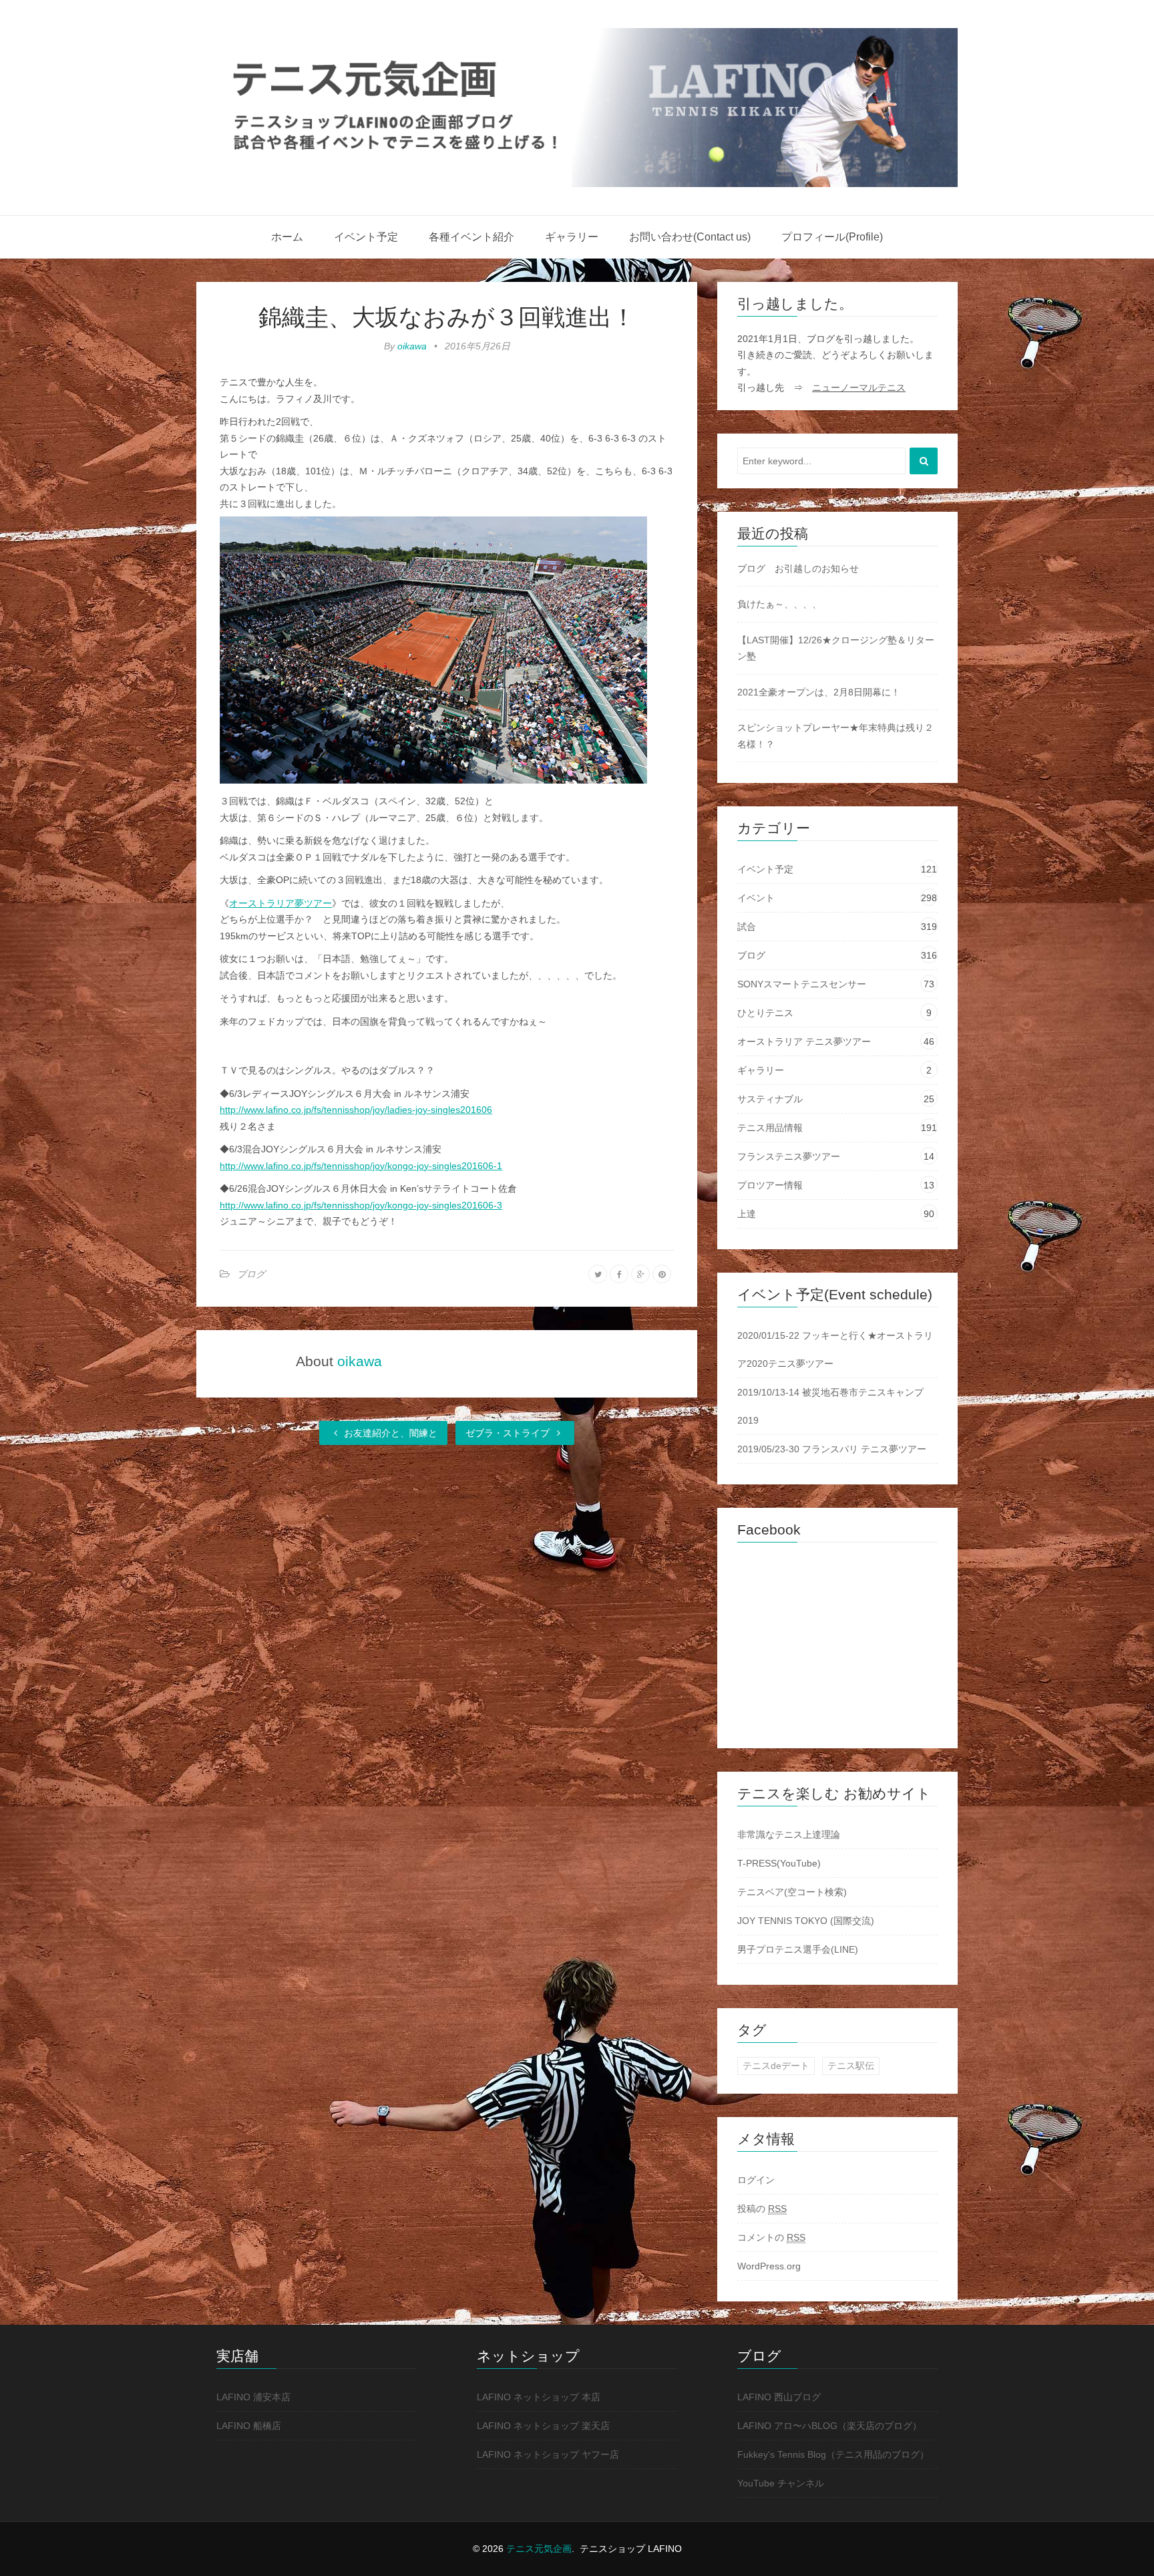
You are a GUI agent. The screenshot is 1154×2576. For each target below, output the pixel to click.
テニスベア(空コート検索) (792, 1892)
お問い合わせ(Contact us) (690, 237)
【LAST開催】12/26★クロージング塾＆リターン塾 (836, 648)
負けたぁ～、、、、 (779, 604)
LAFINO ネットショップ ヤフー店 (548, 2454)
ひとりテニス (765, 1013)
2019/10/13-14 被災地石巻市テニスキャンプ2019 (830, 1406)
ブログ (251, 1274)
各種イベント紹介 (471, 237)
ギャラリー (572, 237)
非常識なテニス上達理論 (789, 1834)
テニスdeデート (776, 2066)
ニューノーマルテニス (859, 387)
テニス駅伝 (851, 2066)
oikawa (412, 346)
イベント (756, 898)
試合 (747, 927)
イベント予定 (366, 237)
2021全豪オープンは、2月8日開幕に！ (819, 692)
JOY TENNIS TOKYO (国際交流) (806, 1921)
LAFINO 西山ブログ (779, 2397)
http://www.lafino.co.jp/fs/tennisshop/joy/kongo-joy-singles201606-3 (361, 1205)
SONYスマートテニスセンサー (802, 984)
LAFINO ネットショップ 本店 (539, 2397)
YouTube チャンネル (781, 2483)
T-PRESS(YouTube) (779, 1863)
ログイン (756, 2180)
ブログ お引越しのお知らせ (798, 569)
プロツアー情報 (770, 1185)
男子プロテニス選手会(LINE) (798, 1949)
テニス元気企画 (539, 2549)
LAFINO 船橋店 (249, 2426)
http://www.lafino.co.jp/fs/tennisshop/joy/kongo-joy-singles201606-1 (361, 1166)
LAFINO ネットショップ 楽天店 (543, 2426)
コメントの (771, 2237)
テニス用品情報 (770, 1128)
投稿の (762, 2209)
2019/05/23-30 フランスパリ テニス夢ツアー (832, 1449)
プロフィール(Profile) (832, 237)
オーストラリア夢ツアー (280, 903)
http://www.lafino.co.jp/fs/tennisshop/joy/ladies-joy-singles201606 (356, 1110)
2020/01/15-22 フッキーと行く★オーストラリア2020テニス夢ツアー (835, 1349)
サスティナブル (770, 1099)
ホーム (287, 237)
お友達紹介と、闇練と (389, 1433)
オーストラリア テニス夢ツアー (804, 1041)
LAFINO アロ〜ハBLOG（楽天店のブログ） (829, 2426)
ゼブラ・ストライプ (509, 1433)
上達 (747, 1214)
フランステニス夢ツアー (789, 1156)
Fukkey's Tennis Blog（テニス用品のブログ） (833, 2454)
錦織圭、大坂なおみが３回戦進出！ (447, 317)
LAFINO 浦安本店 (253, 2397)
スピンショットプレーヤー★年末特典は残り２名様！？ (835, 736)
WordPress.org (769, 2266)
